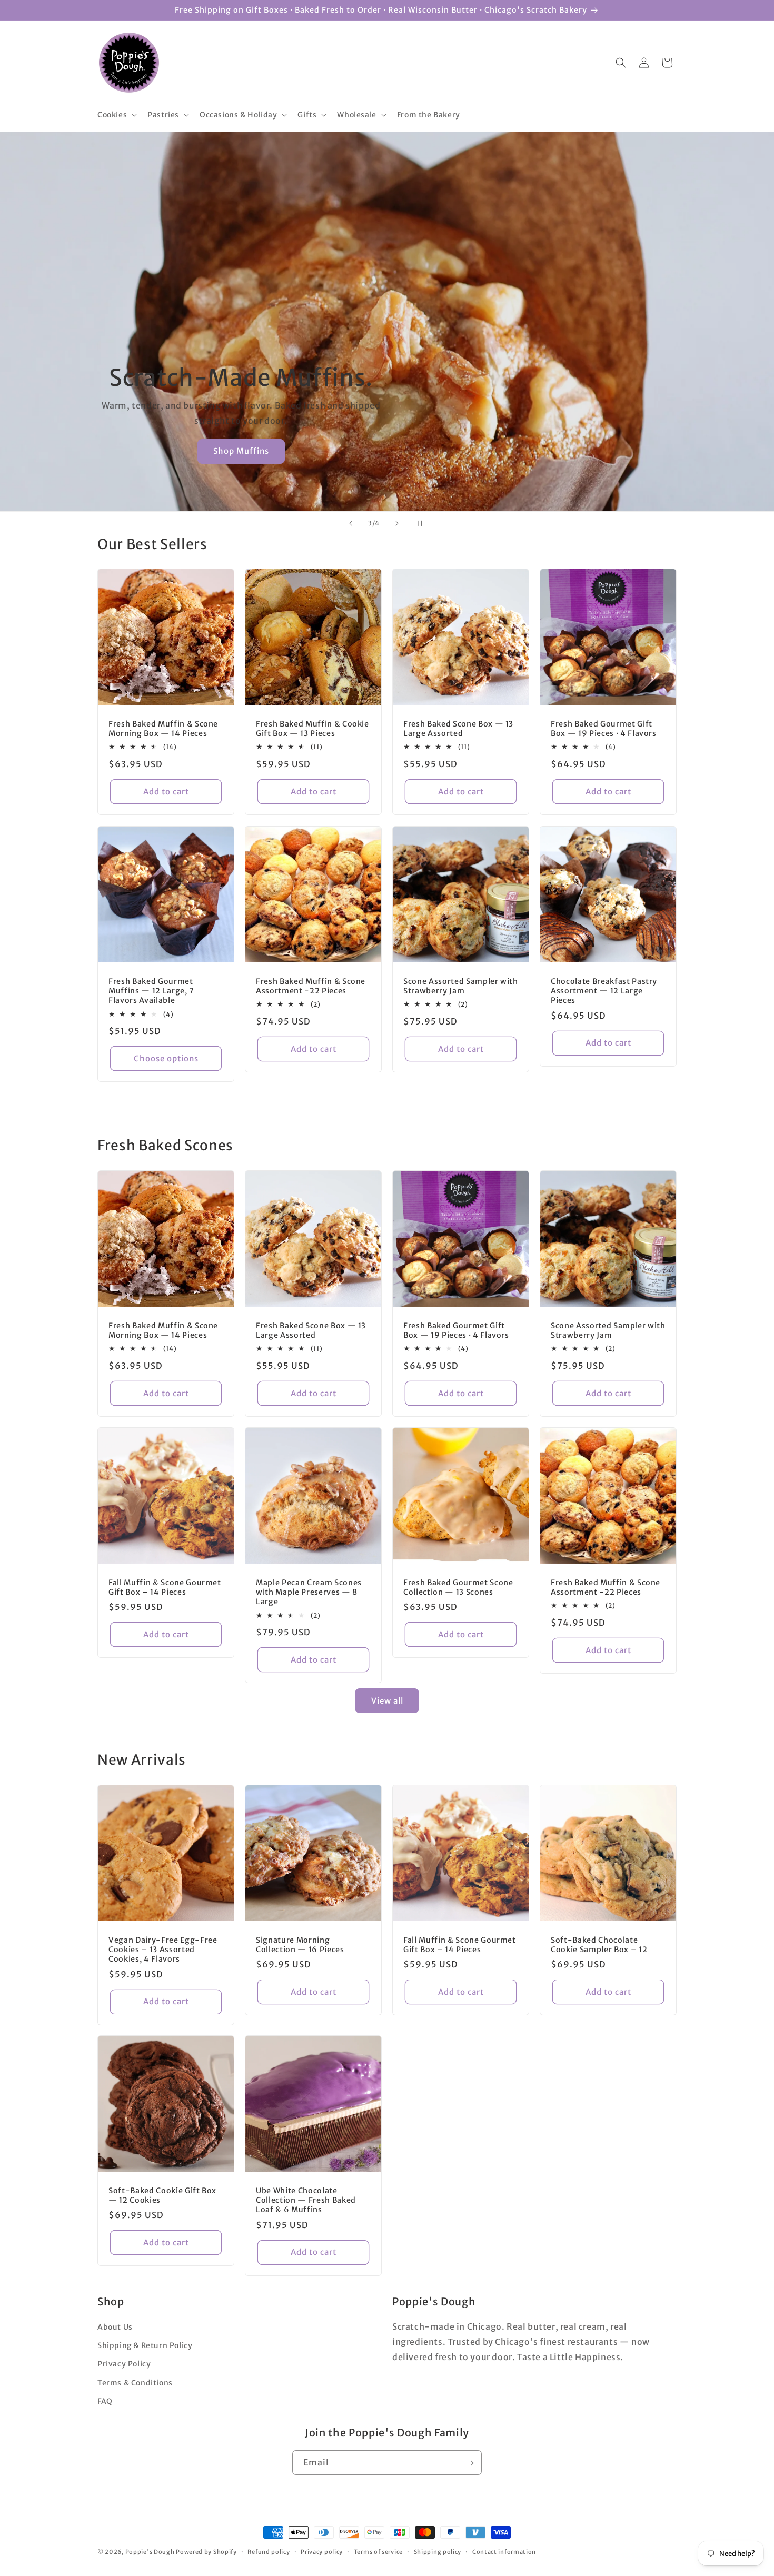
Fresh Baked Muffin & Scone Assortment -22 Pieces (311, 986)
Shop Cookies (241, 451)
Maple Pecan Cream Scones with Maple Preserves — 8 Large (309, 1592)
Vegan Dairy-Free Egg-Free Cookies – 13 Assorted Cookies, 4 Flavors (163, 1950)
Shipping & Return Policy (145, 2346)
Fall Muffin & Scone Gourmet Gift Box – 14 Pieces (165, 1587)
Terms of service (378, 2551)
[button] (116, 115)
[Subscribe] (470, 2463)
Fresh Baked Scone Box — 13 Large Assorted (458, 729)
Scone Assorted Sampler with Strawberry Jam (461, 986)
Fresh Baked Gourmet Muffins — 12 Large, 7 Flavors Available (151, 991)
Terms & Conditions (135, 2383)
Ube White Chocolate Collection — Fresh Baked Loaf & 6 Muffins (306, 2200)
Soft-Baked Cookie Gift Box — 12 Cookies (162, 2195)
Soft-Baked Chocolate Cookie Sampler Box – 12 (599, 1945)
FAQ (105, 2401)
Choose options (166, 1058)
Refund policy (269, 2551)
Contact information (504, 2551)
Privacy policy (322, 2551)
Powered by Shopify (206, 2552)
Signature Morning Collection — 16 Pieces (300, 1945)
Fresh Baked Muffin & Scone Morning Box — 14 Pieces (163, 729)
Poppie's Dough (150, 2552)
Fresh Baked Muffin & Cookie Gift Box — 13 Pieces (312, 729)
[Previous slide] (351, 523)
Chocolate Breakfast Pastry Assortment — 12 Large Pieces (604, 991)
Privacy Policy (124, 2364)
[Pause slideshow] (423, 523)
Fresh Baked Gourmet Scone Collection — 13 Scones (458, 1587)
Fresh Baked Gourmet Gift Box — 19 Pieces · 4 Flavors (604, 729)
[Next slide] (397, 523)
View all (387, 1701)
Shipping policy (438, 2551)
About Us (115, 2327)
